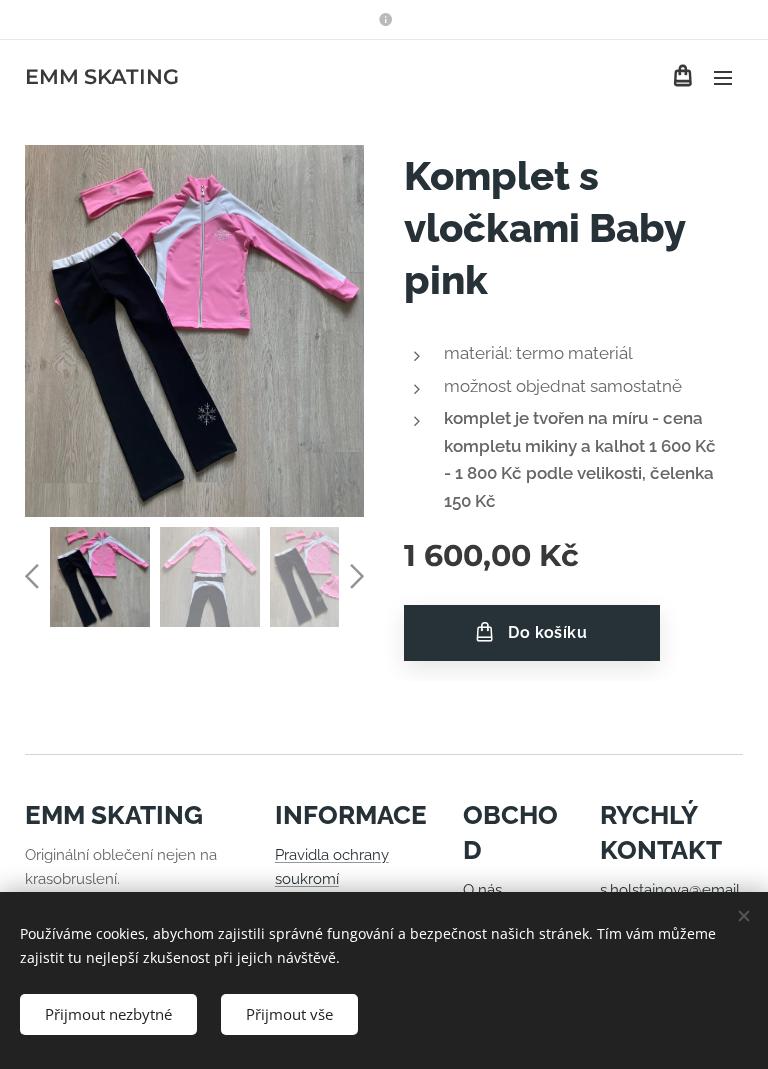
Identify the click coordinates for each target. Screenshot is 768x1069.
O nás (482, 890)
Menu (723, 77)
